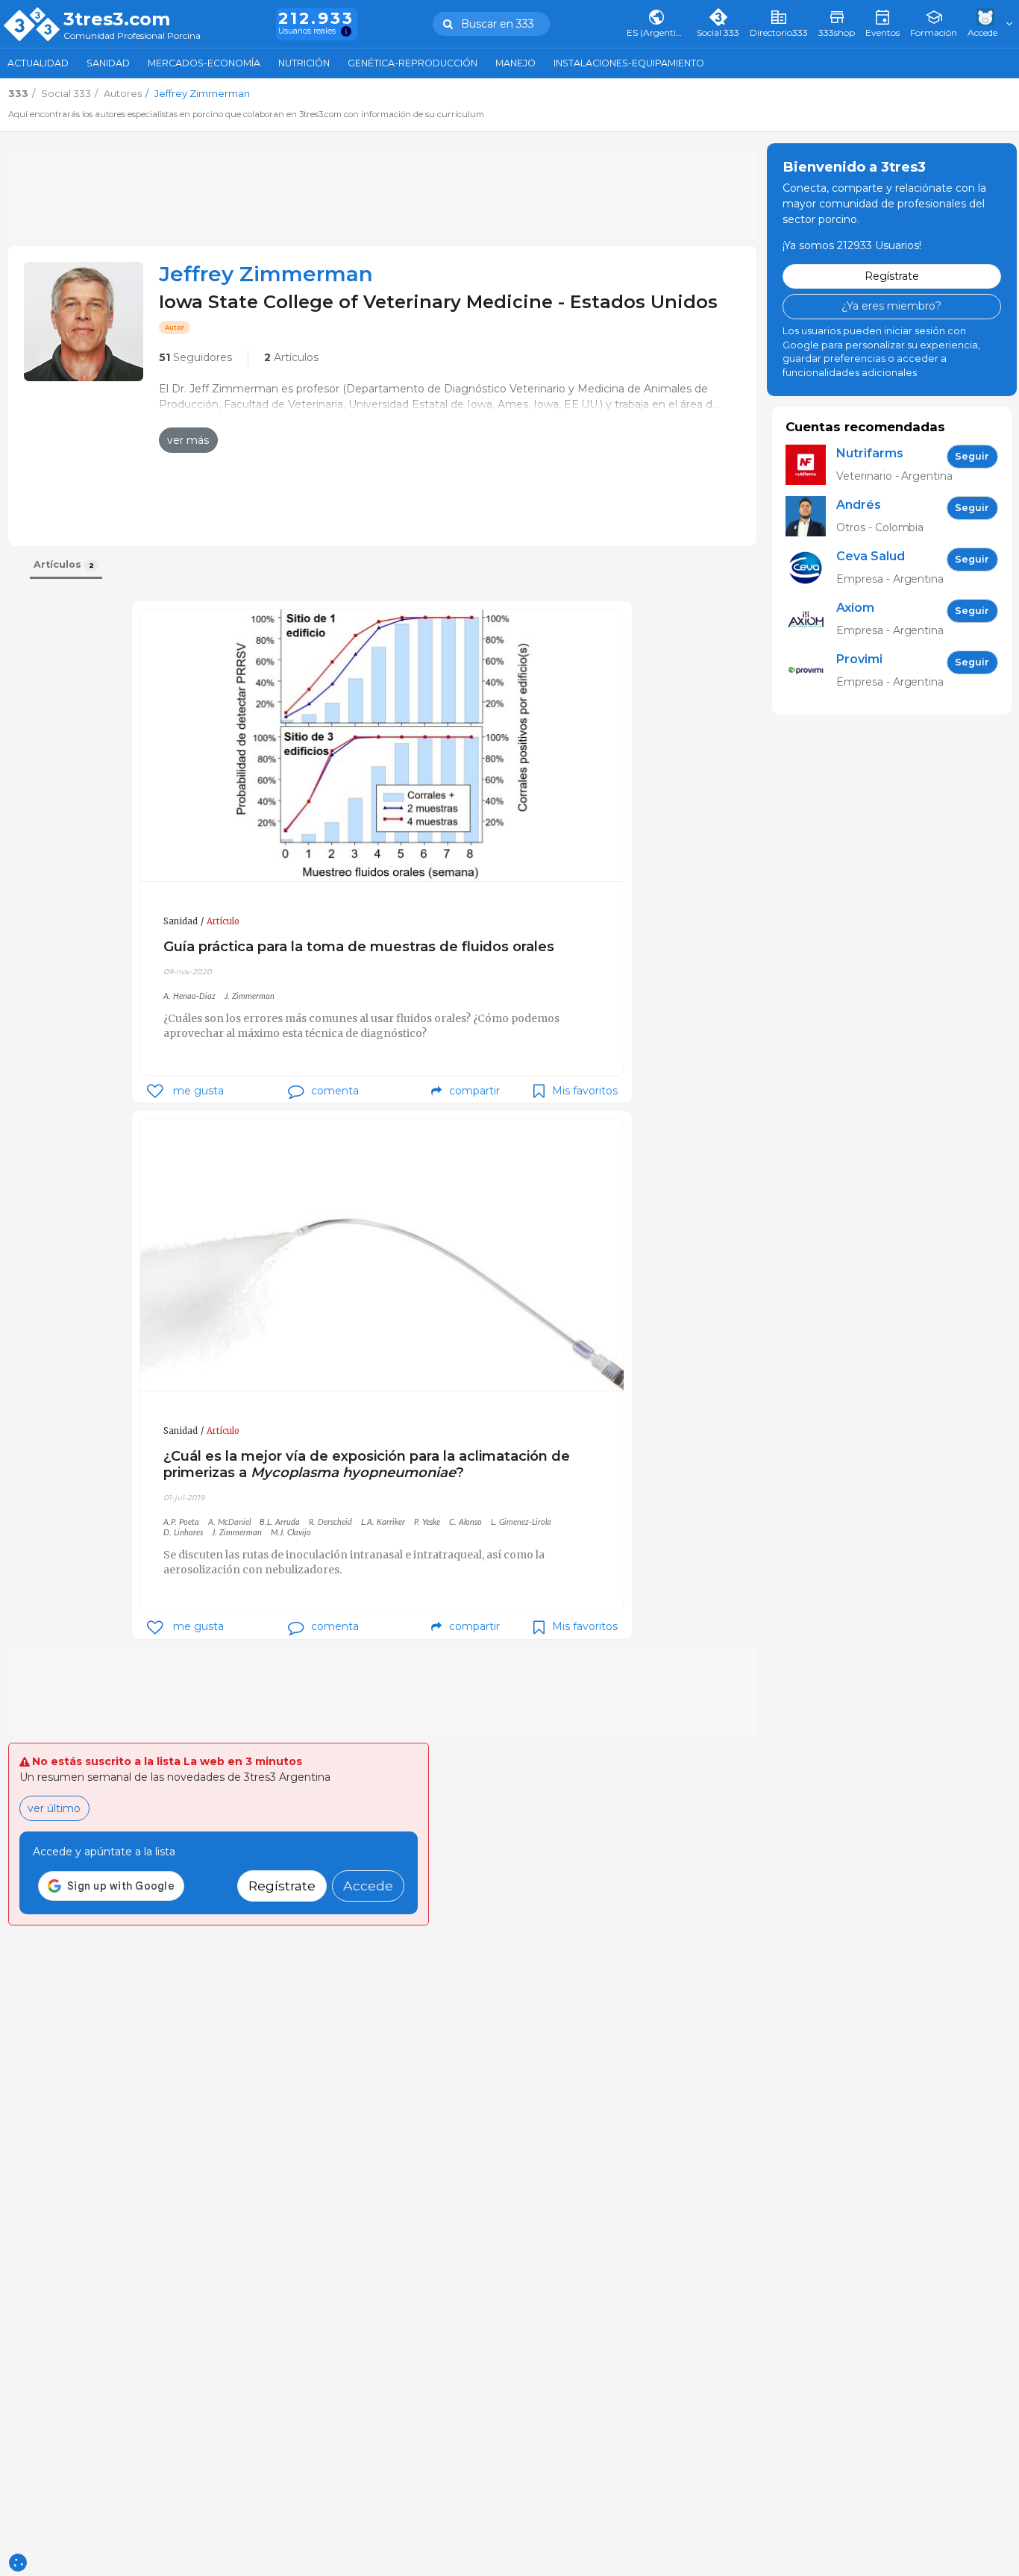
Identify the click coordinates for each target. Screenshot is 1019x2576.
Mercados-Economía (204, 63)
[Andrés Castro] (811, 517)
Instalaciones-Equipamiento (629, 63)
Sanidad (108, 63)
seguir (972, 456)
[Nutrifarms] (811, 465)
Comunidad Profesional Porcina (132, 36)
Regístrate (282, 1886)
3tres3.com (117, 19)
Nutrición (304, 63)
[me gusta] (155, 1091)
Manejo (515, 63)
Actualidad (38, 63)
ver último (54, 1808)
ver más (188, 440)
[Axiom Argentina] (811, 620)
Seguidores (195, 357)
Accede (368, 1886)
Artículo (223, 921)
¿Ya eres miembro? (891, 306)
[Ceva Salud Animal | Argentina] (811, 568)
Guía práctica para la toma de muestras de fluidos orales (359, 946)
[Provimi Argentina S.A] (811, 671)
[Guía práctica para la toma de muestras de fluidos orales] (382, 746)
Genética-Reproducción (413, 63)
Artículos (291, 357)
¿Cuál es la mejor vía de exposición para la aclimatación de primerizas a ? (367, 1464)
